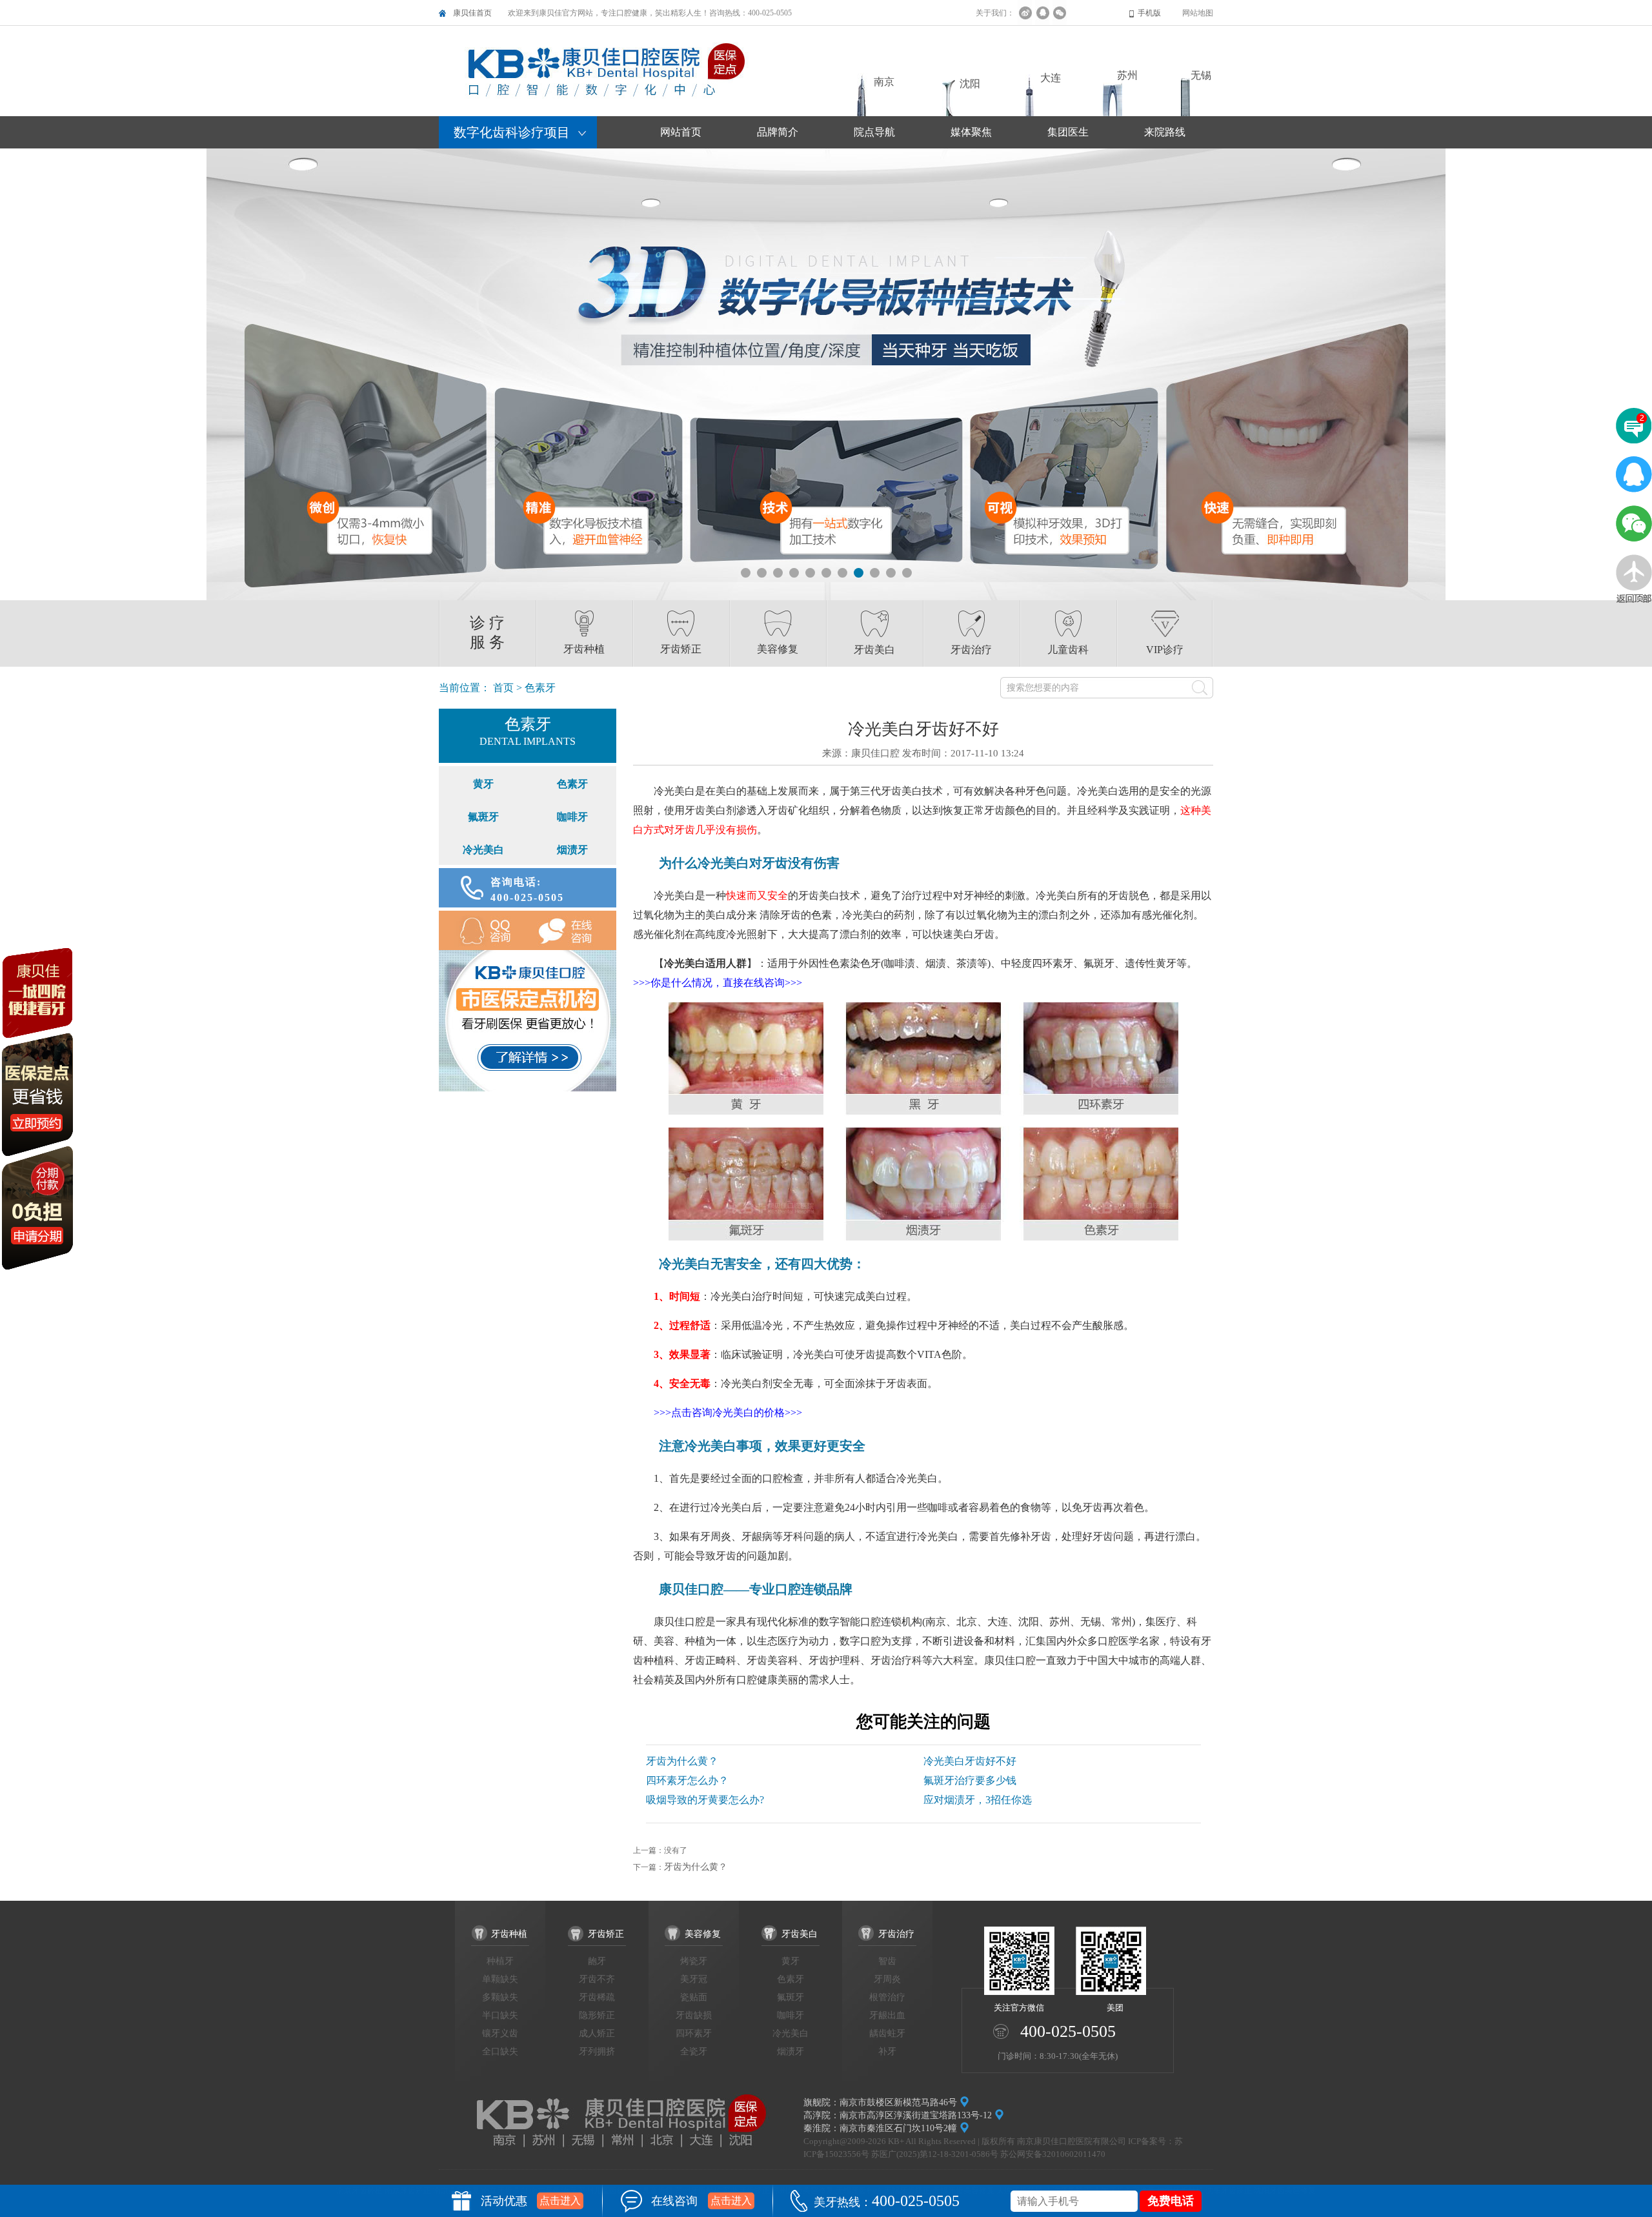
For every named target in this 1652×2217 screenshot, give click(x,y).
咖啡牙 (572, 817)
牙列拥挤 (597, 2051)
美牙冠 (694, 1979)
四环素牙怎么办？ (687, 1780)
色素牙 (572, 784)
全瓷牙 (694, 2051)
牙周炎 (887, 1979)
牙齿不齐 (597, 1979)
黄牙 (483, 784)
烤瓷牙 (694, 1961)
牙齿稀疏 (597, 1997)
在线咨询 (572, 930)
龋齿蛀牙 (887, 2033)
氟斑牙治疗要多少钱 (970, 1780)
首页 (503, 688)
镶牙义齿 (500, 2033)
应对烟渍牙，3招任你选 (978, 1800)
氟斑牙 (483, 817)
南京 (884, 82)
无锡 (1201, 75)
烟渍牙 (572, 850)
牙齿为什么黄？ (682, 1761)
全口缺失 (500, 2051)
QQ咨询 (483, 930)
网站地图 (1198, 13)
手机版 (1149, 13)
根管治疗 (887, 1997)
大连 (1051, 78)
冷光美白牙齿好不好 (970, 1761)
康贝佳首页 (472, 13)
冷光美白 (483, 850)
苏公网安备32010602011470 (1053, 2154)
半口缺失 (500, 2015)
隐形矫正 (597, 2015)
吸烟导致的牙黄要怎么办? (705, 1800)
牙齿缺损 (694, 2015)
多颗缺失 (500, 1997)
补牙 (887, 2051)
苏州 (1127, 75)
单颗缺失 (500, 1979)
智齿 (887, 1961)
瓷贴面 (694, 1997)
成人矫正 (597, 2033)
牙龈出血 (887, 2015)
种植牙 (500, 1961)
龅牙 (597, 1961)
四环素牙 (694, 2033)
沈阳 (970, 84)
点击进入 (560, 2201)
